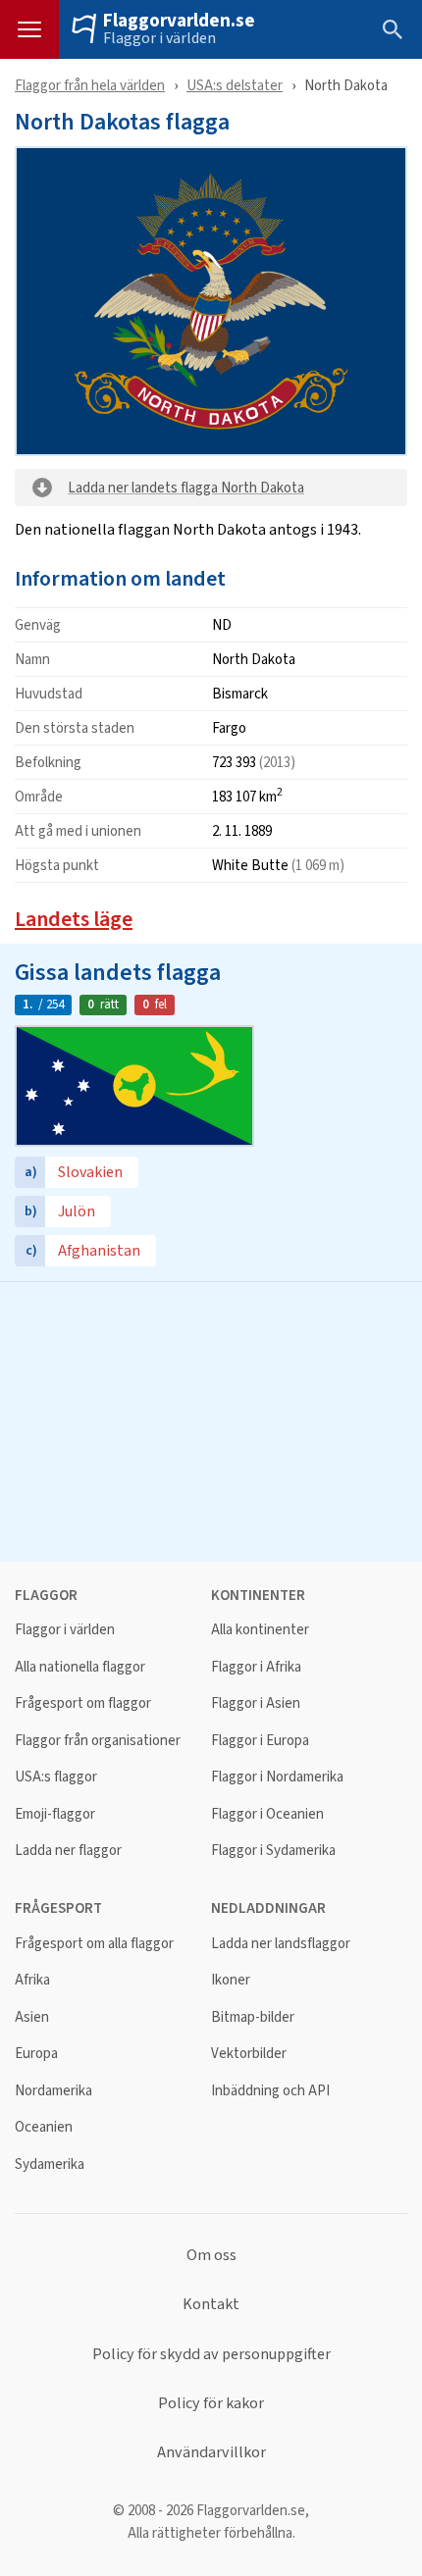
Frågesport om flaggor (83, 1703)
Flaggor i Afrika (256, 1667)
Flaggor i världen (159, 38)
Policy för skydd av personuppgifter (211, 2354)
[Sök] (393, 29)
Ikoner (231, 1980)
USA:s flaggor (56, 1777)
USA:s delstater (235, 85)
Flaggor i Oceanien (267, 1814)
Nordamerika (53, 2091)
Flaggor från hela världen (90, 85)
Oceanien (44, 2127)
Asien (32, 2017)
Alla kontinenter (260, 1630)
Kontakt (211, 2304)
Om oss (211, 2255)
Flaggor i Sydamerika (273, 1851)
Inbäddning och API (270, 2091)
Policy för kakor (211, 2403)
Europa (36, 2054)
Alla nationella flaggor (80, 1667)
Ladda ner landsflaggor (281, 1944)
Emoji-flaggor (55, 1814)
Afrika (32, 1980)
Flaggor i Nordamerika (277, 1777)
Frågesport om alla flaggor (94, 1944)
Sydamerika (50, 2164)
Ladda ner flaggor (68, 1851)
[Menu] (29, 29)
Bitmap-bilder (253, 2017)
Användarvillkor (211, 2452)
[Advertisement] (211, 1419)
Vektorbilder (249, 2054)
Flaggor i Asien (256, 1703)
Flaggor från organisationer (98, 1741)
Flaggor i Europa (260, 1741)
